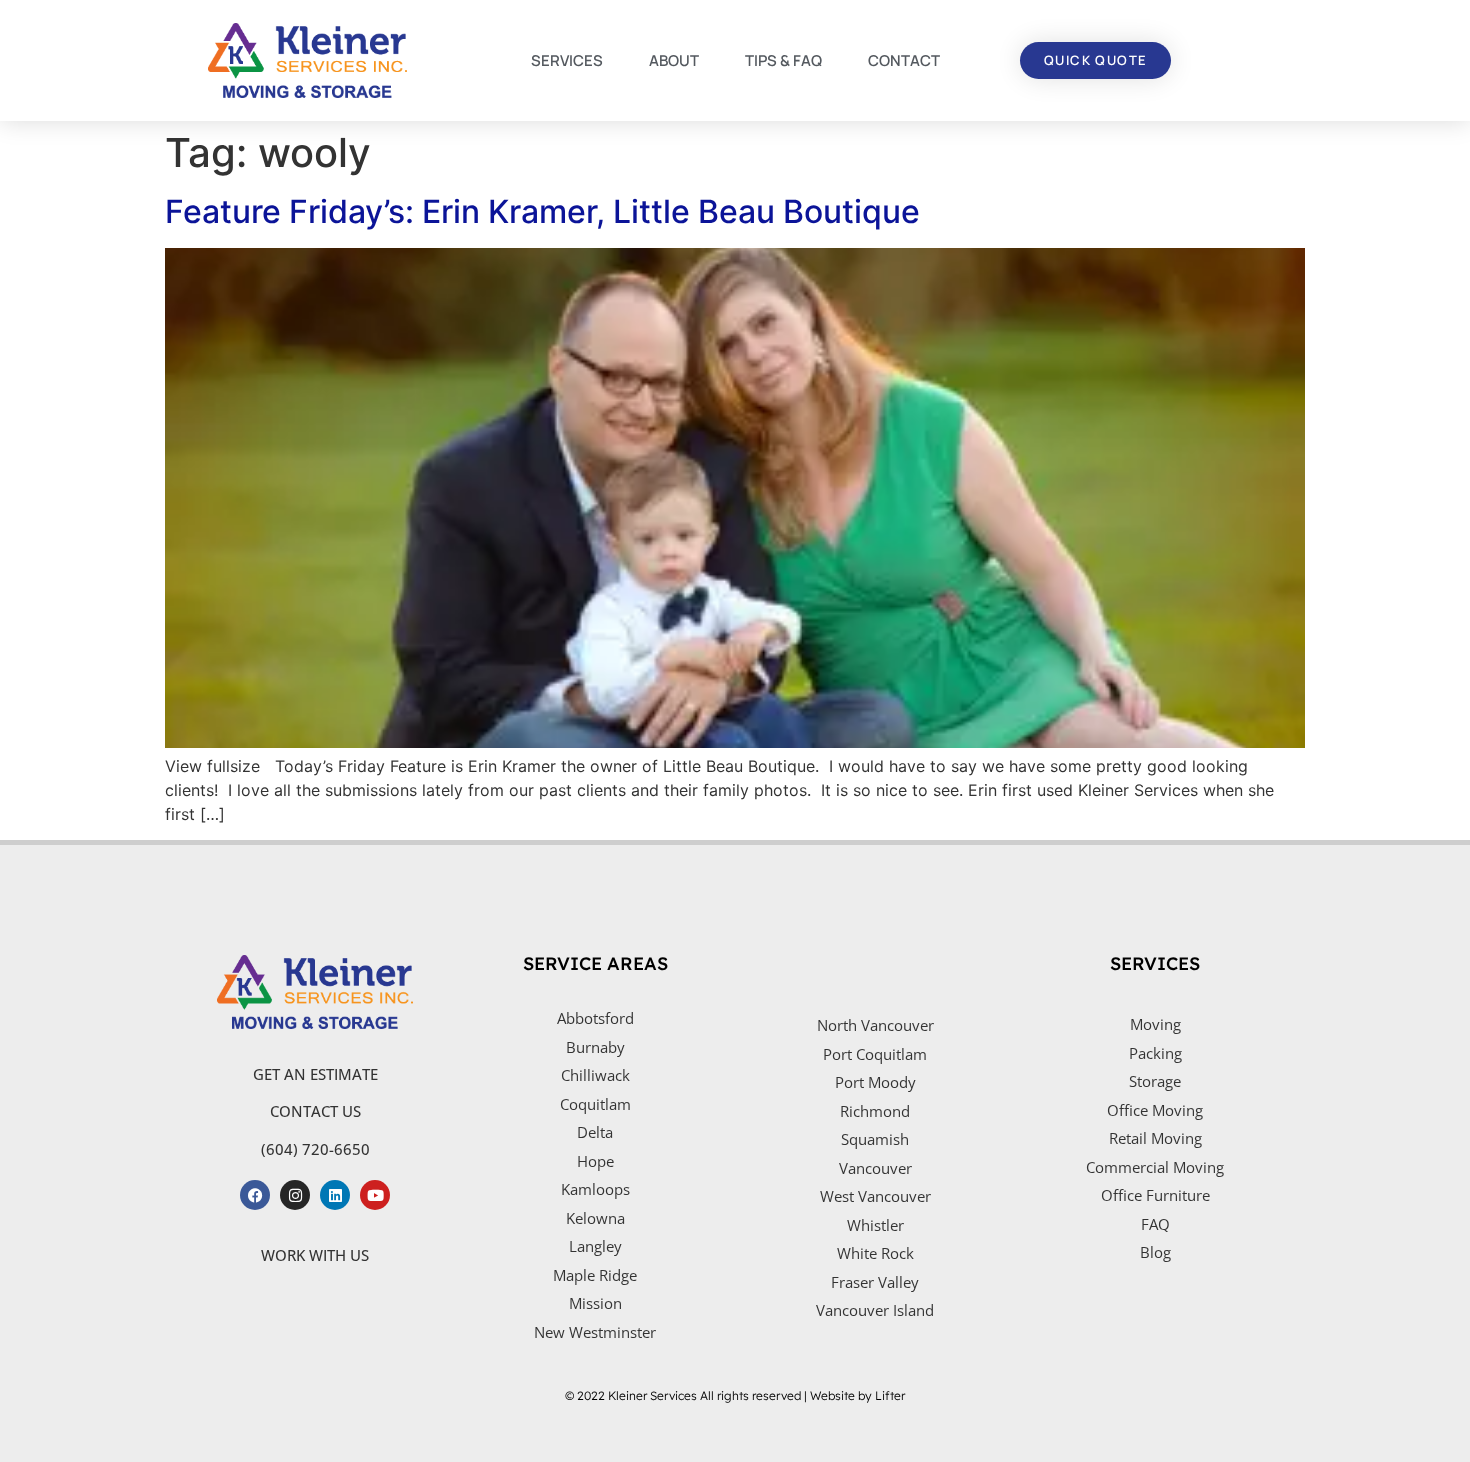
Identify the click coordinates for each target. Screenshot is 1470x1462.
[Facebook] (255, 1195)
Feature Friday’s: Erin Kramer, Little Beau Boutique (542, 211)
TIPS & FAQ (783, 60)
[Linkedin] (335, 1195)
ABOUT (674, 60)
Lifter (890, 1395)
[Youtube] (375, 1195)
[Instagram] (295, 1195)
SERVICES (567, 60)
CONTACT (904, 60)
